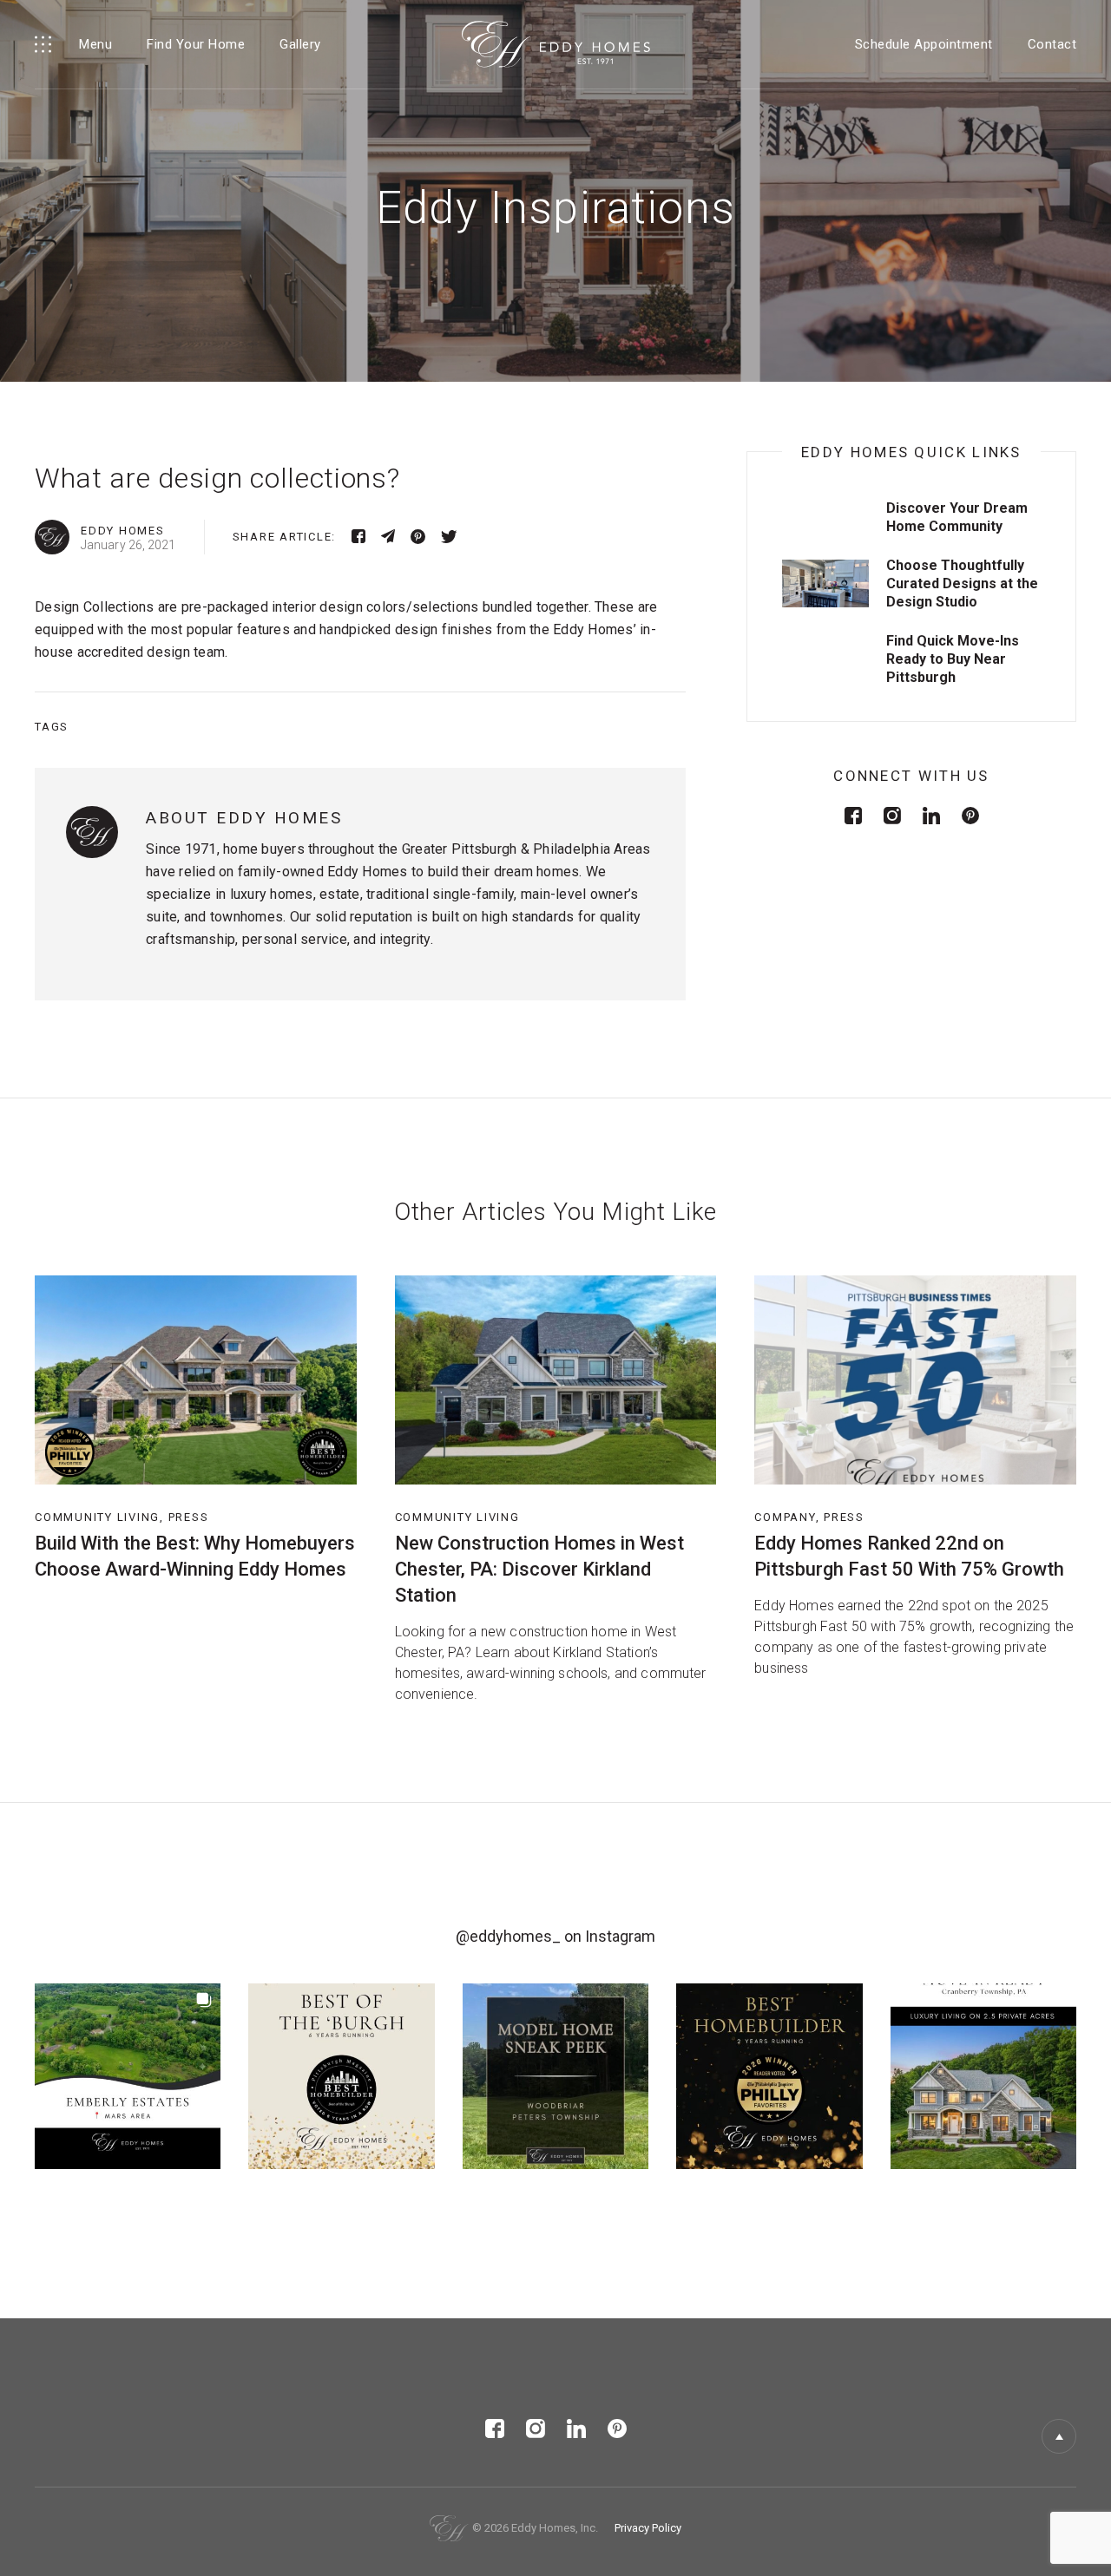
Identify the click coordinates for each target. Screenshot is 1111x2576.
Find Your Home (196, 44)
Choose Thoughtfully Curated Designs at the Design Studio (962, 583)
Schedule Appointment (924, 44)
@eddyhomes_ (508, 1936)
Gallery (300, 44)
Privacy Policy (648, 2528)
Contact (1052, 44)
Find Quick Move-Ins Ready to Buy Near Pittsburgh (953, 659)
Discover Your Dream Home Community (957, 517)
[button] (128, 2076)
